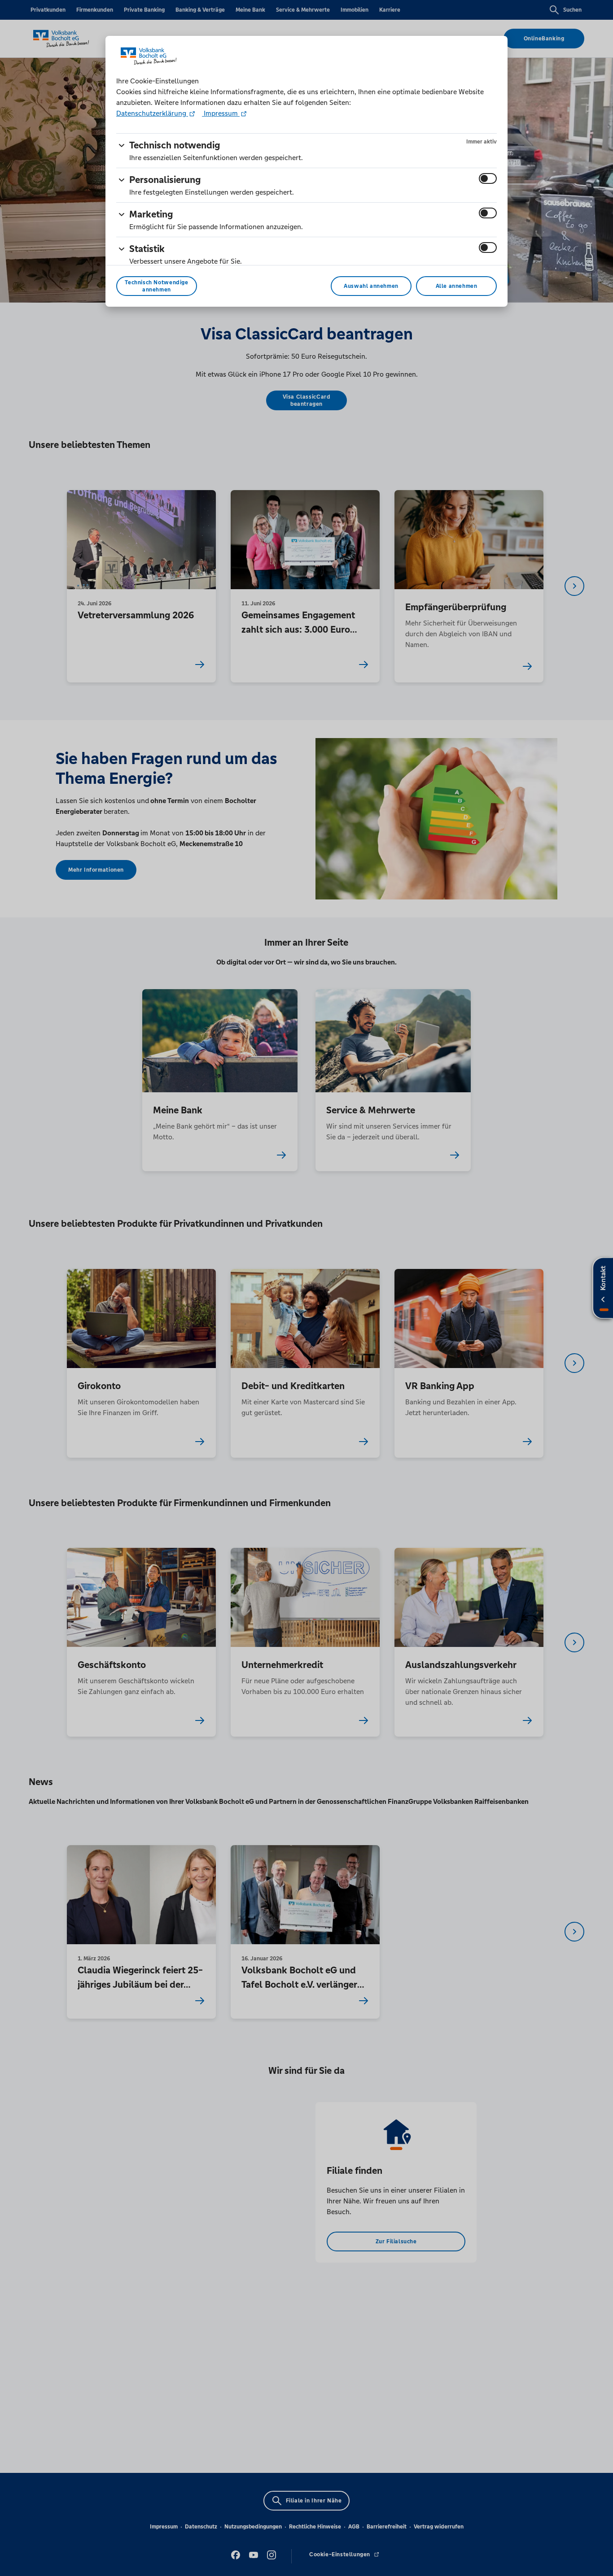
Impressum (221, 113)
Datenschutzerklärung (152, 113)
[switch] (488, 178)
